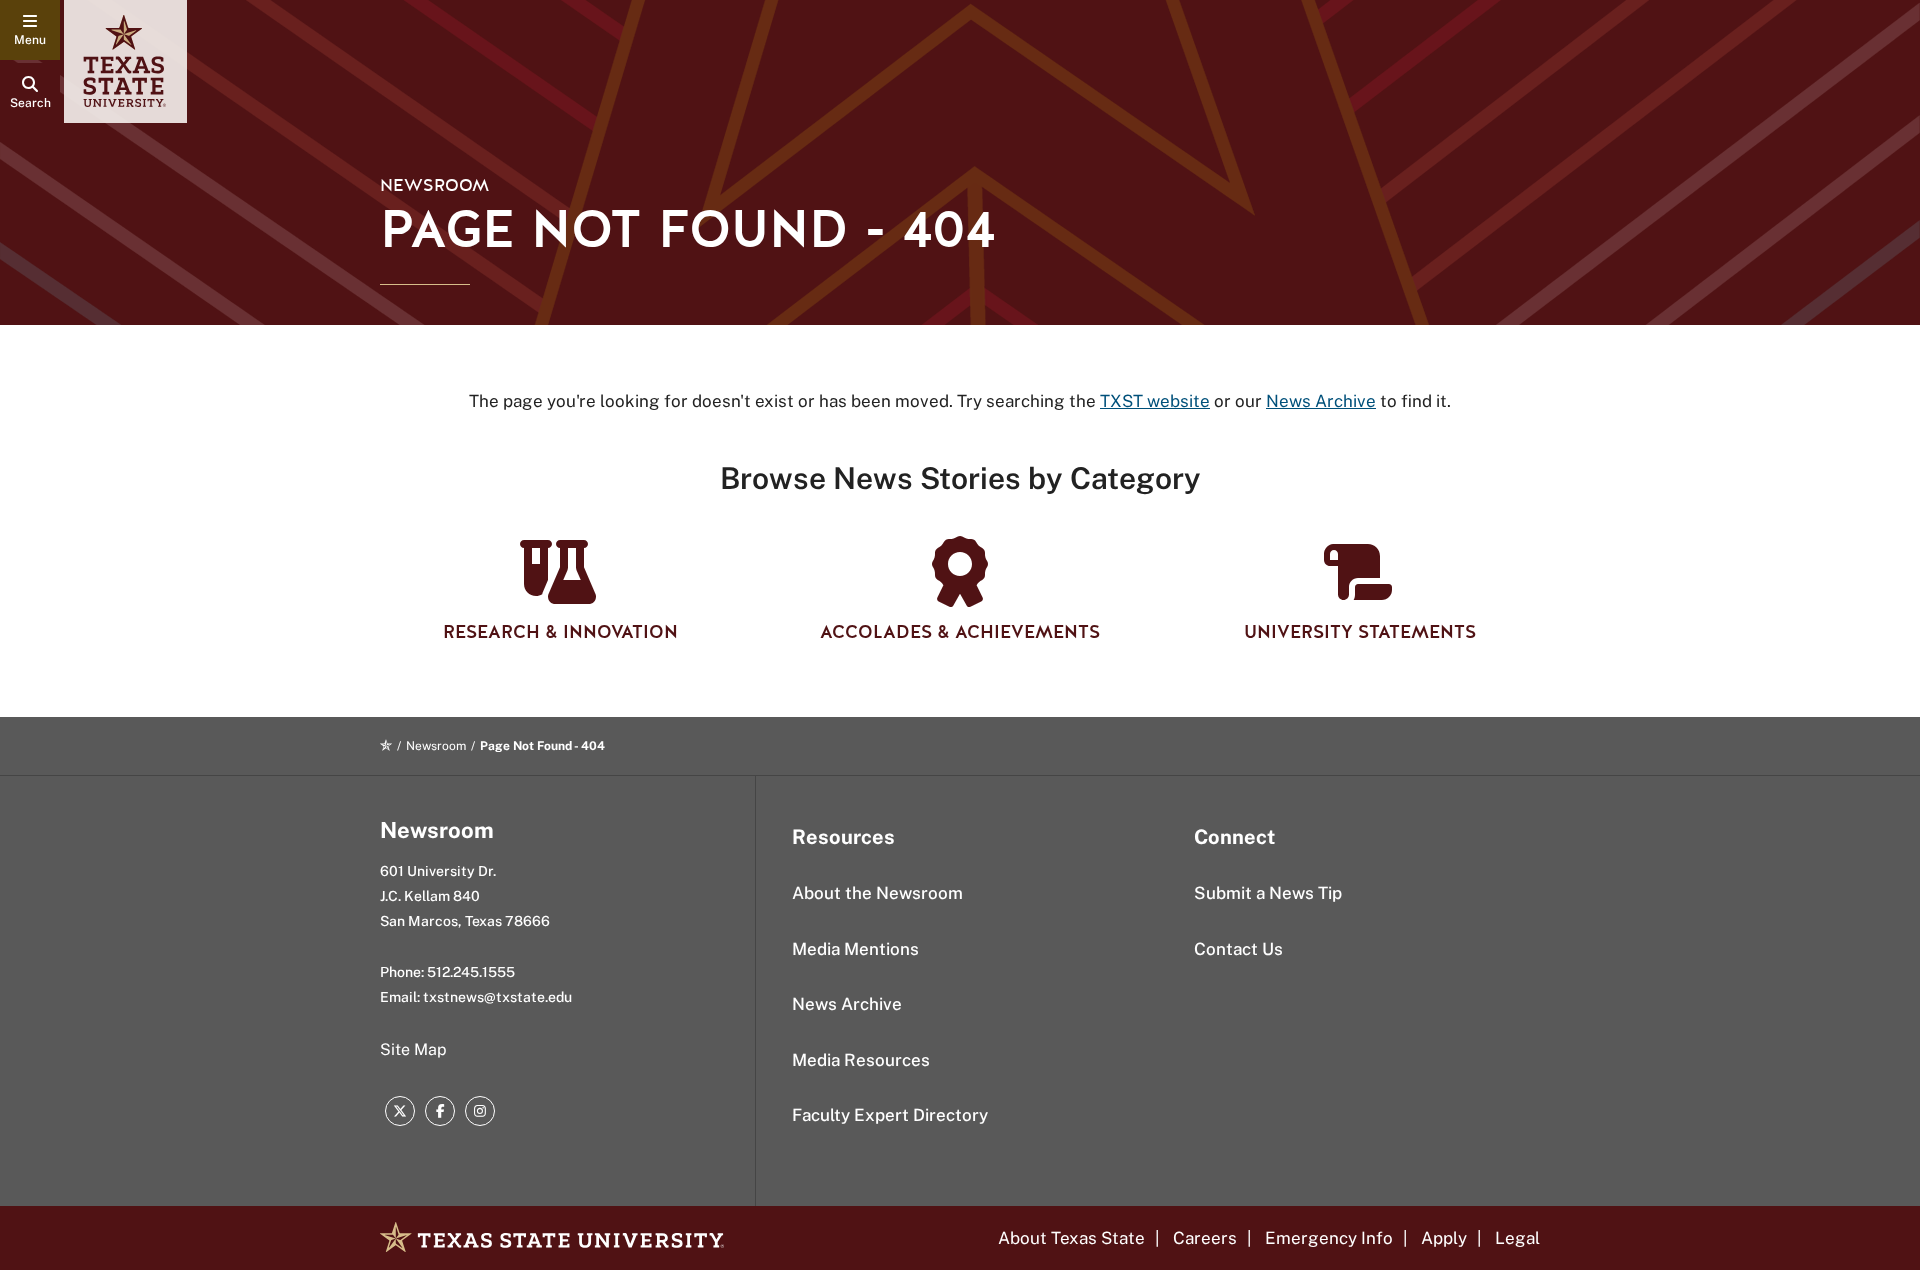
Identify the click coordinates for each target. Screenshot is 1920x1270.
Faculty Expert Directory (890, 1115)
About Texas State (1071, 1238)
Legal (1517, 1238)
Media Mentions (855, 949)
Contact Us (1238, 949)
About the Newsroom (877, 893)
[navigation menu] (30, 30)
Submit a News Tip (1268, 893)
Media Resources (861, 1060)
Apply (1444, 1238)
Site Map (413, 1049)
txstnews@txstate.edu (497, 997)
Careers (1205, 1238)
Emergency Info (1329, 1238)
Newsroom (434, 185)
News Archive (847, 1004)
